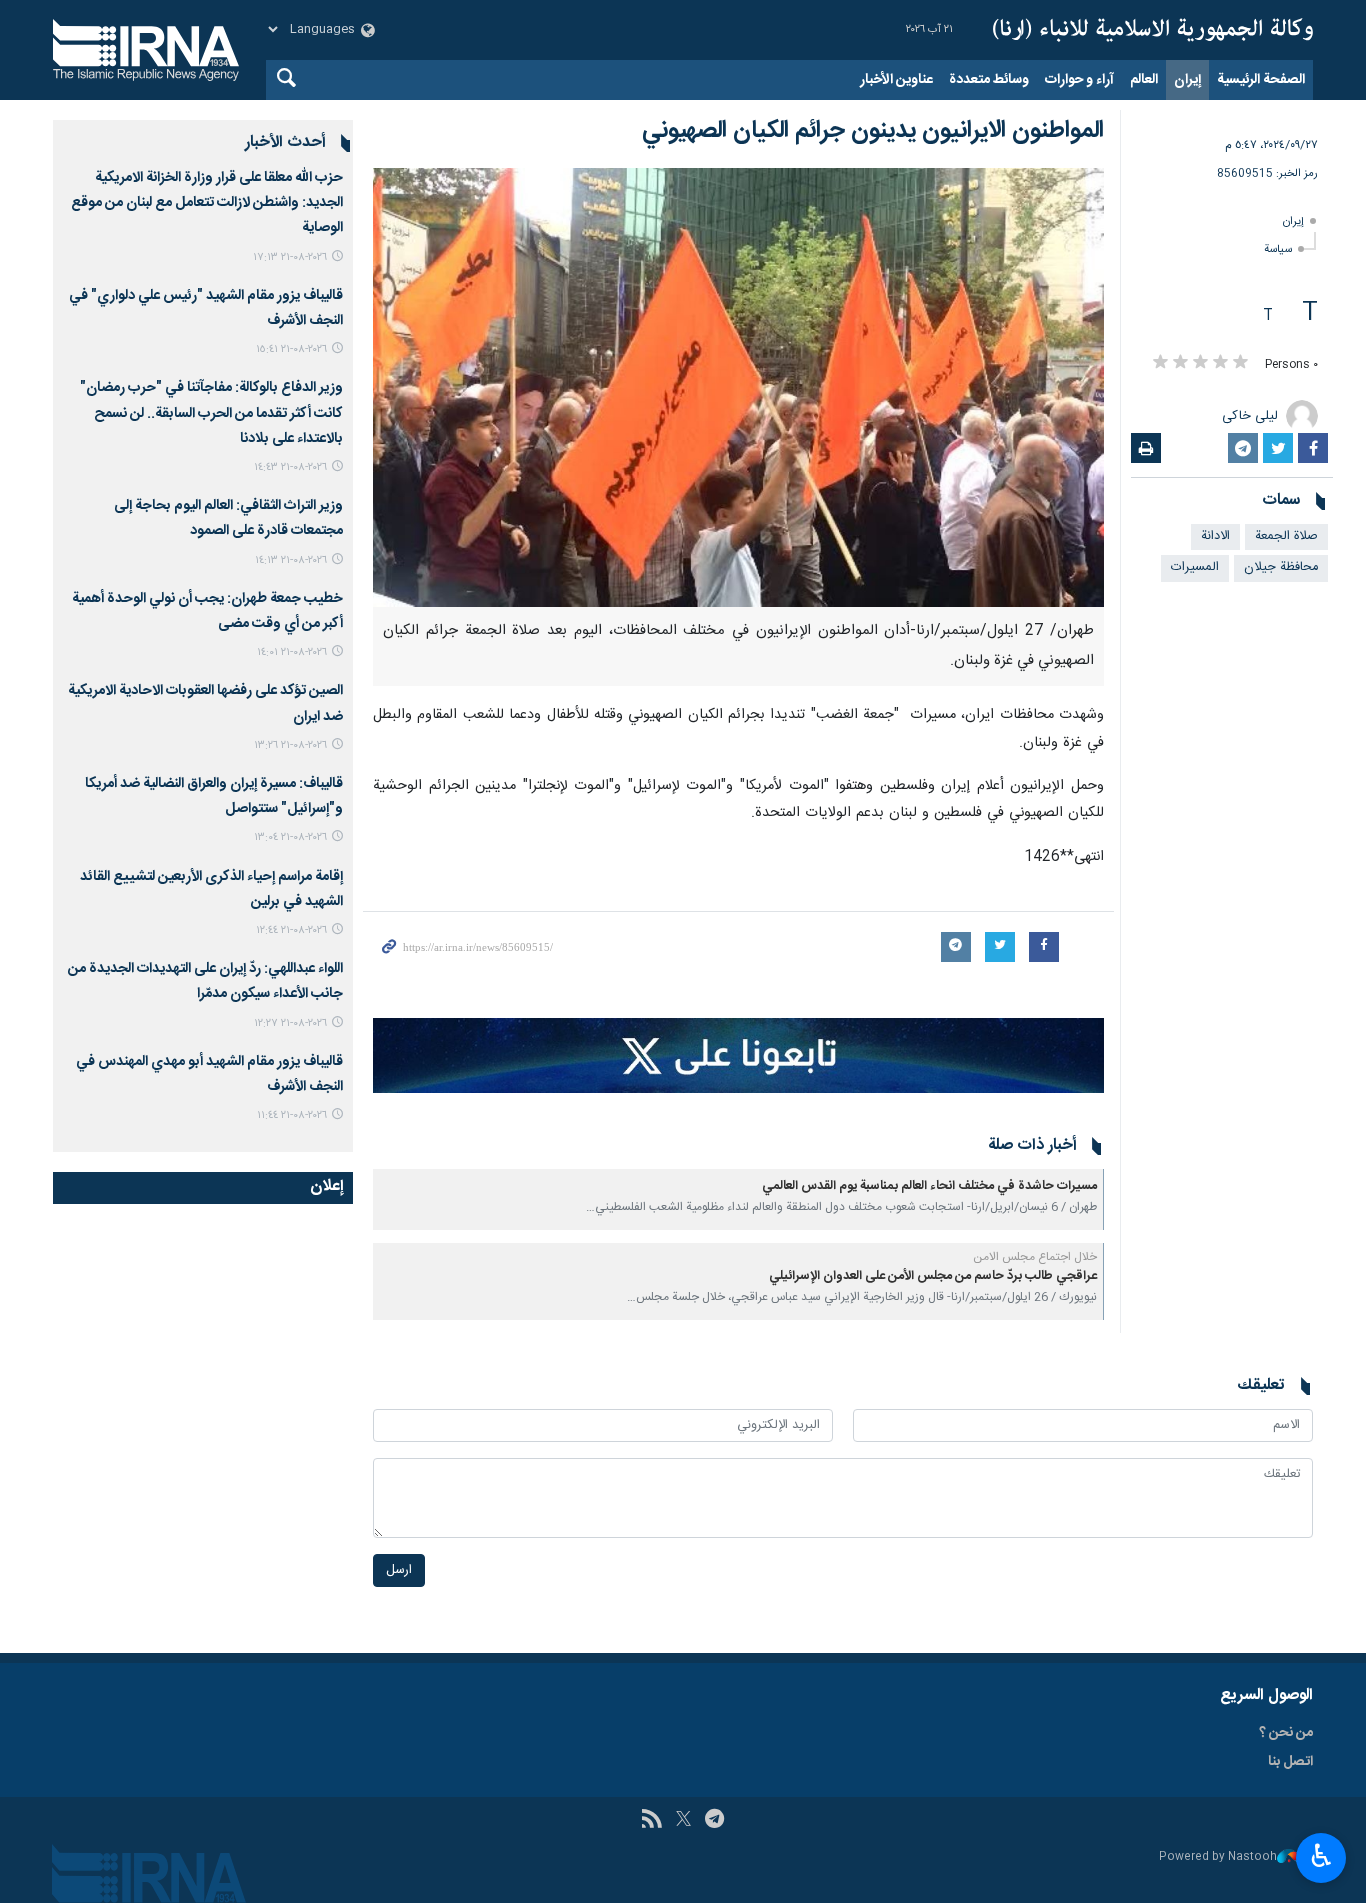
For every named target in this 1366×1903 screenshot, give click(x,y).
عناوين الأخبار (896, 80)
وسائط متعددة (989, 80)
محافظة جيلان (1281, 567)
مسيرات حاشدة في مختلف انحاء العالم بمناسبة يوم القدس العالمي (929, 1186)
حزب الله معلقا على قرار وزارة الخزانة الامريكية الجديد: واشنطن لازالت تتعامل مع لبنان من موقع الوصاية (207, 203)
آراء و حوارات (1079, 80)
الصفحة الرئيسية (1261, 80)
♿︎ (1321, 1856)
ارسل (399, 1570)
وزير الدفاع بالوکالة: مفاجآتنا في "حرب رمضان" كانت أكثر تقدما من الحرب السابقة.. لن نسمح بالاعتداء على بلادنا (211, 413)
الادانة (1215, 536)
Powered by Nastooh (1218, 1857)
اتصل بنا (1290, 1762)
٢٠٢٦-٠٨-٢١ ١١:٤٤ (292, 1115)
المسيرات (1195, 567)
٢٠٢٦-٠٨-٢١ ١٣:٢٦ (290, 745)
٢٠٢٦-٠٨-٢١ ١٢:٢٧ (290, 1023)
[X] (683, 1821)
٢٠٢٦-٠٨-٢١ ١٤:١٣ (291, 560)
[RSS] (651, 1821)
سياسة (1278, 249)
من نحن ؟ (1286, 1733)
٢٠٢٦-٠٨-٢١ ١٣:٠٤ (290, 837)
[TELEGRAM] (714, 1821)
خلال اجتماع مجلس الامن (1035, 1257)
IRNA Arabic (1153, 30)
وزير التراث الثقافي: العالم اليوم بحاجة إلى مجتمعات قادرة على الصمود (228, 518)
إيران (1187, 80)
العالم (1144, 80)
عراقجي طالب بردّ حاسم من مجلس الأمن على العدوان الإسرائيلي (933, 1276)
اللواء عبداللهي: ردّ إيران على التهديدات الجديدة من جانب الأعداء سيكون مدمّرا (205, 981)
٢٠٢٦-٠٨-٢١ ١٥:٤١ (291, 349)
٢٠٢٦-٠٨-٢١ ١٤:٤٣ (290, 467)
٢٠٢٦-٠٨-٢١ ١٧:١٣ (290, 257)
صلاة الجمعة (1286, 536)
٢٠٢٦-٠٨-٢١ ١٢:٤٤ (291, 930)
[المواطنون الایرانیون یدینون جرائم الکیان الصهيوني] (738, 387)
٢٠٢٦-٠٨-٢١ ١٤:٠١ (292, 652)
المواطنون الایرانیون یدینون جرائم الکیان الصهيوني (873, 131)
